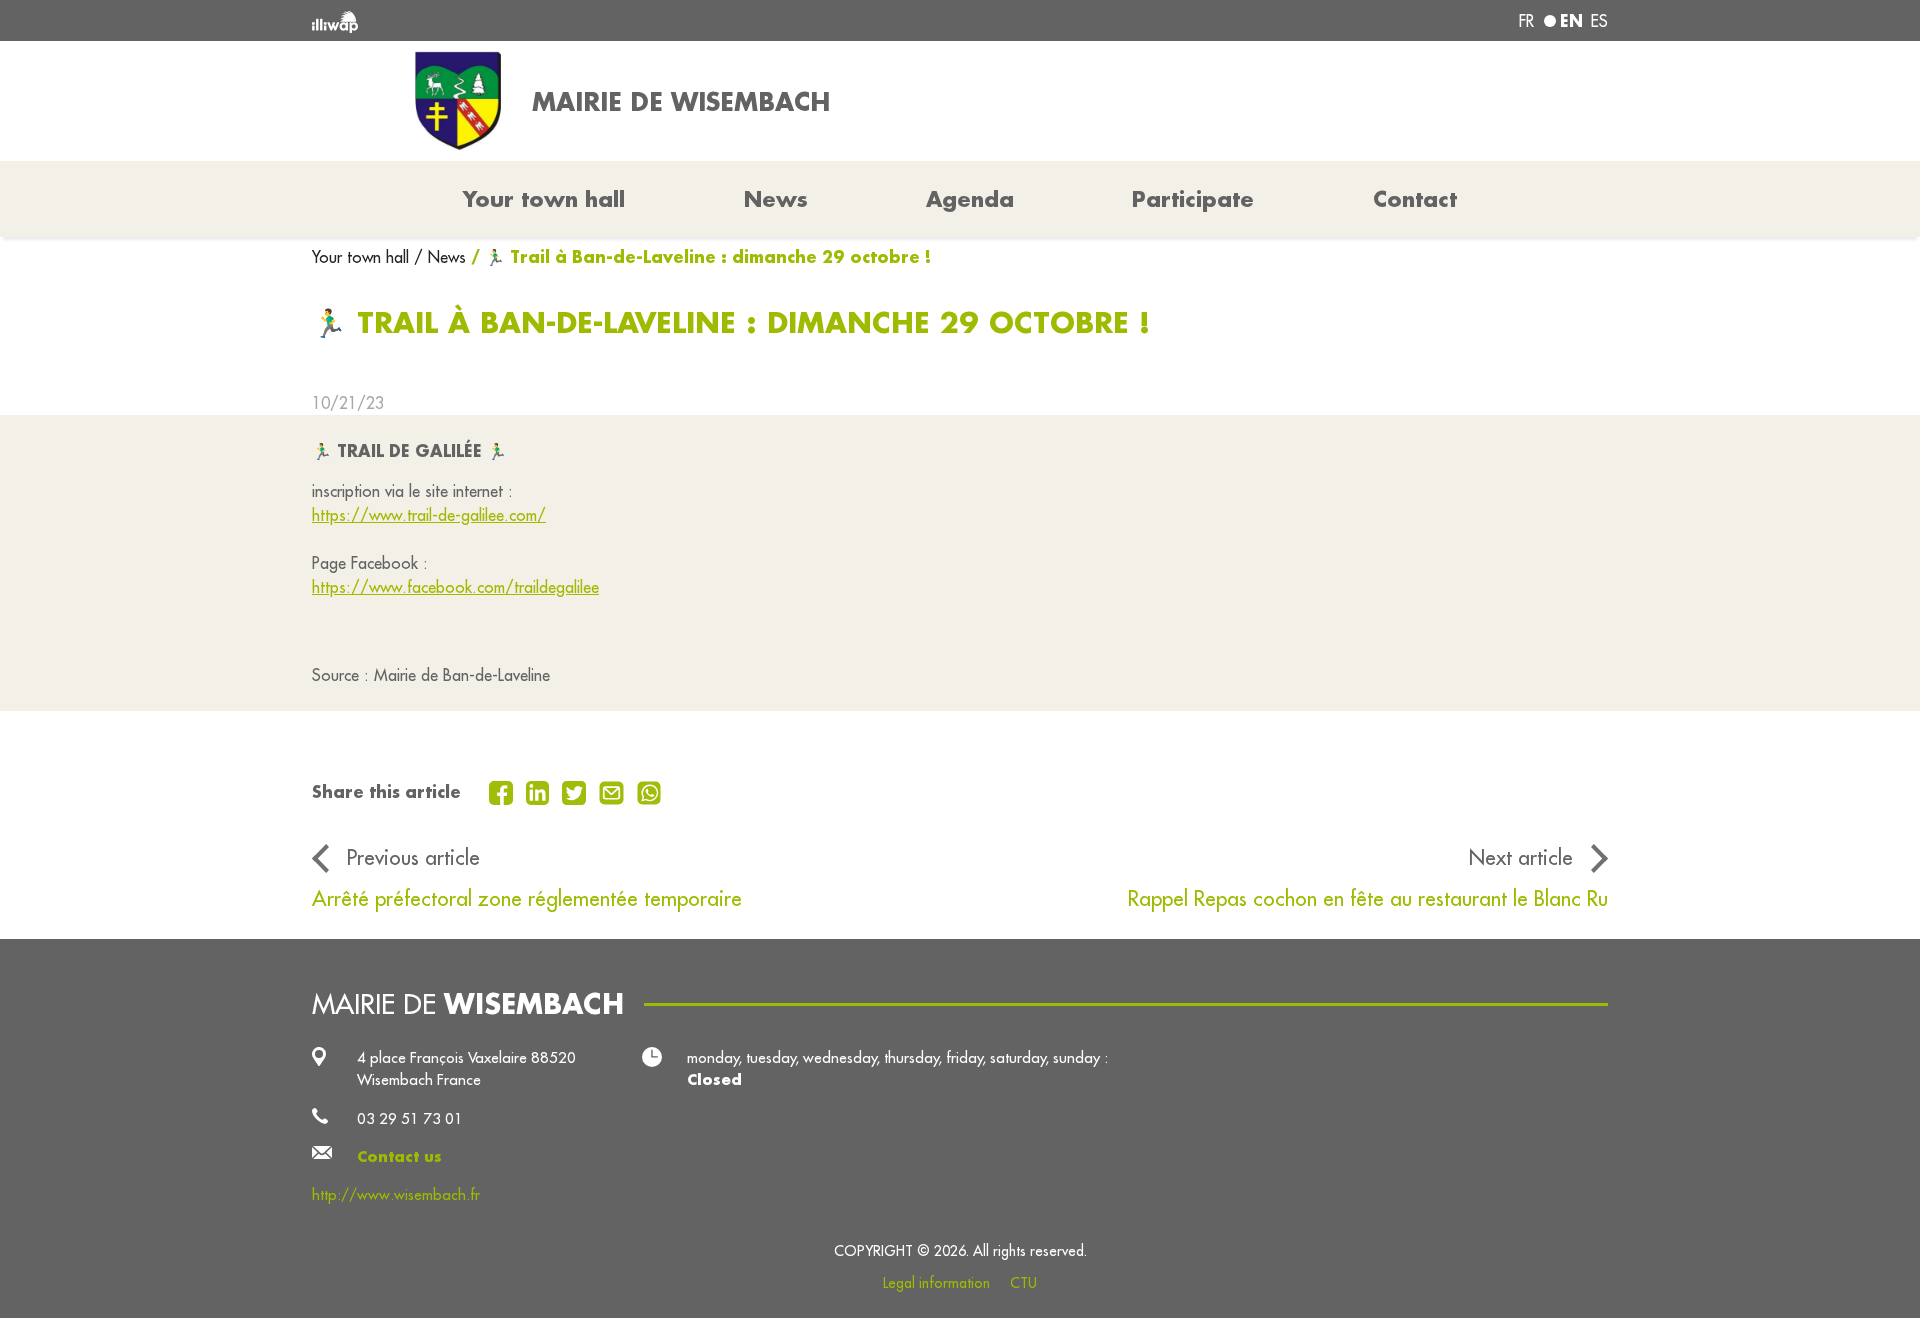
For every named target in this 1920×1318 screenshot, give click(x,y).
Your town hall (363, 257)
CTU (1023, 1283)
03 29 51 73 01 (410, 1118)
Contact (1415, 199)
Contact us (399, 1156)
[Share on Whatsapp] (649, 791)
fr (1526, 21)
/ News (440, 257)
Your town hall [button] (544, 199)
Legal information (936, 1283)
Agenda (970, 199)
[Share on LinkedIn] (540, 791)
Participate (1193, 199)
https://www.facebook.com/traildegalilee (455, 587)
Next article (1521, 857)
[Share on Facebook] (503, 791)
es (1599, 21)
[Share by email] (614, 791)
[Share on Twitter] (576, 791)
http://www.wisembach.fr (396, 1194)
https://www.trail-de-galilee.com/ (429, 515)
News (776, 199)
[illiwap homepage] (575, 20)
